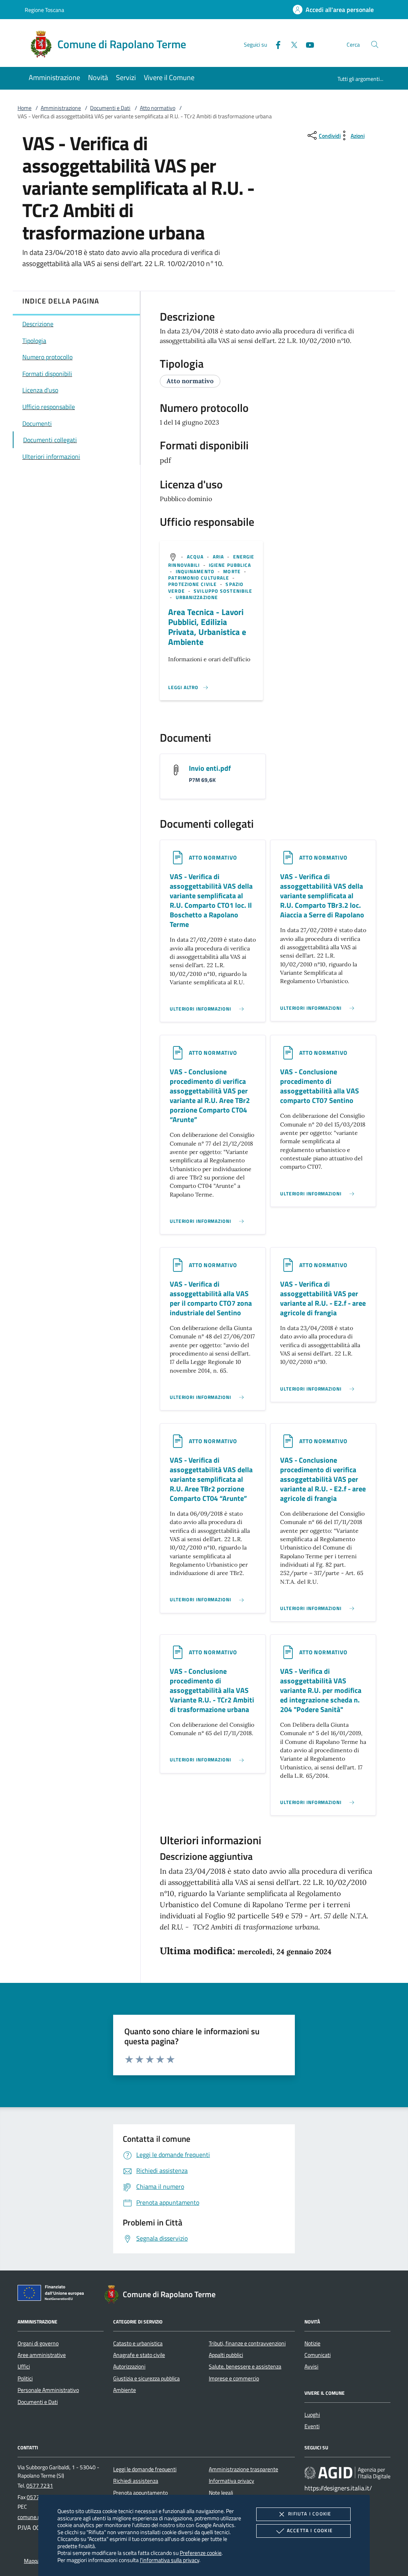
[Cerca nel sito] (375, 44)
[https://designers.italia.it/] (347, 2472)
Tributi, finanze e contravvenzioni (247, 2343)
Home (25, 108)
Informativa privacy (231, 2481)
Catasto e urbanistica (138, 2343)
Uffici (24, 2366)
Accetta (310, 2530)
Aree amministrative (42, 2355)
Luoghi (312, 2415)
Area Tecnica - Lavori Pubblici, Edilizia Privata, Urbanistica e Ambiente (207, 627)
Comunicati (318, 2355)
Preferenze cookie (201, 2553)
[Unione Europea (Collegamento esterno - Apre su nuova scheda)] (53, 2294)
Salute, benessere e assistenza (245, 2366)
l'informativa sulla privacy (170, 2560)
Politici (25, 2378)
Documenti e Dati (110, 108)
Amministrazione (61, 108)
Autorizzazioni (129, 2366)
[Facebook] (275, 44)
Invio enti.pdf (210, 768)
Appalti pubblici (226, 2355)
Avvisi (311, 2366)
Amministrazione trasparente (243, 2469)
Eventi (312, 2426)
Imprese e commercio (234, 2378)
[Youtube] (307, 44)
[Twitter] (291, 44)
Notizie (312, 2343)
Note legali (221, 2493)
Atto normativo (158, 108)
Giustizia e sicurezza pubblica (146, 2378)
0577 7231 (40, 2486)
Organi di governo (38, 2343)
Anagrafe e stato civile (139, 2355)
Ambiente (125, 2390)
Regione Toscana (44, 10)
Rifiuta (310, 2514)
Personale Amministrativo (48, 2390)
